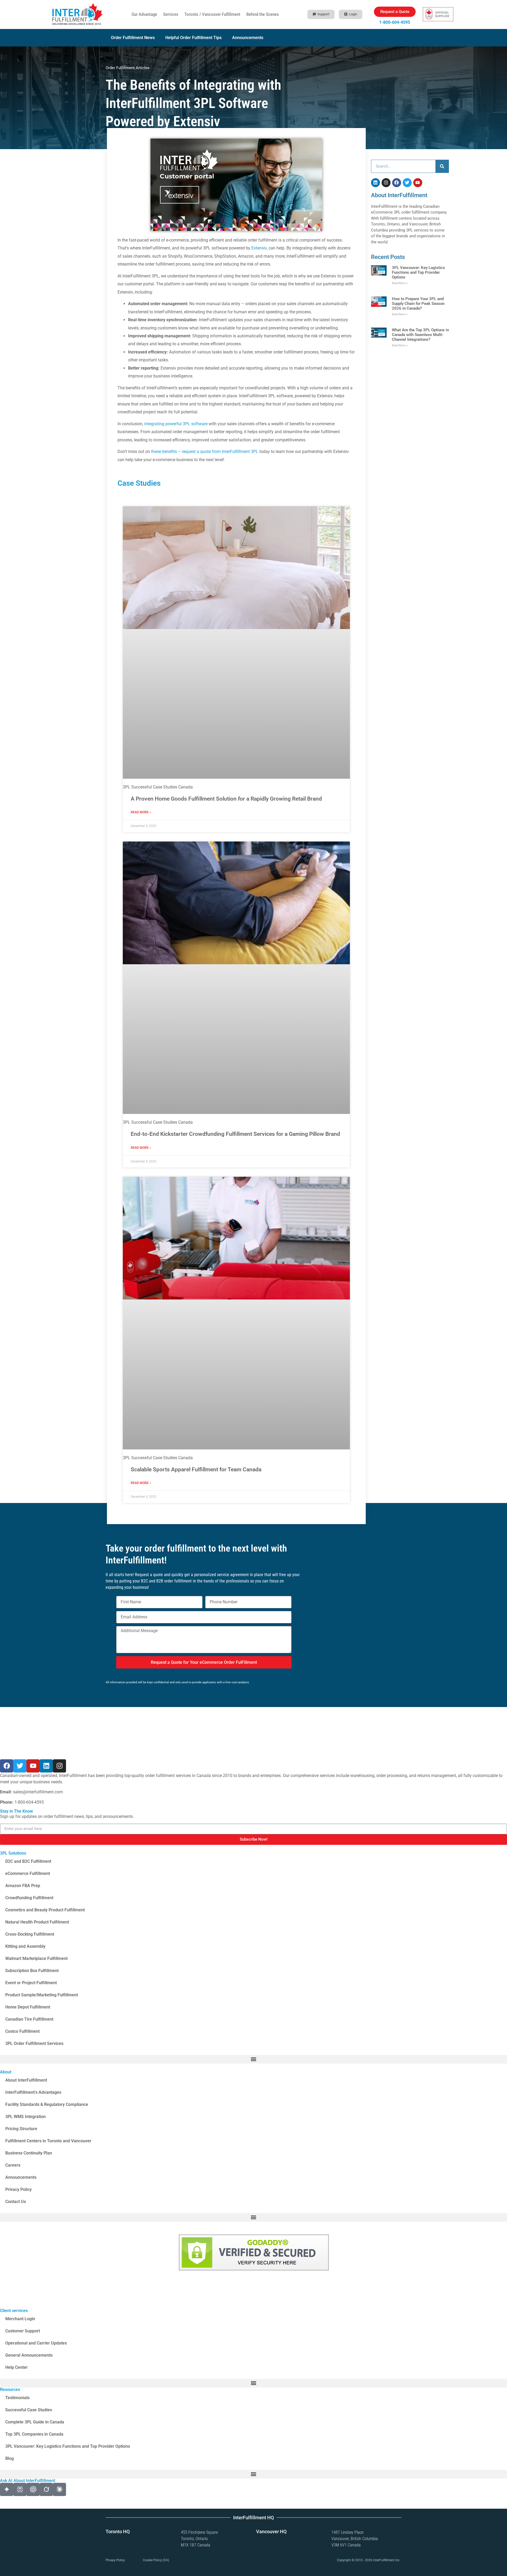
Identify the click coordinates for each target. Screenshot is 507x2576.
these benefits (164, 452)
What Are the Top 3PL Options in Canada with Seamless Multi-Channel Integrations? (420, 335)
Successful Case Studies (29, 2410)
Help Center (17, 2367)
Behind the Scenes (263, 14)
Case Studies (139, 483)
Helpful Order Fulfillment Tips (193, 38)
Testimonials (17, 2398)
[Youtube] (418, 183)
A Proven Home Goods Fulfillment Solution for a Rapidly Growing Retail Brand (226, 799)
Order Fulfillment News (133, 38)
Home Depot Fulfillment (28, 2007)
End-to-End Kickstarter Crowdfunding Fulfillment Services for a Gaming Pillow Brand (235, 1134)
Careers (13, 2165)
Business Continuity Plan (29, 2153)
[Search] (442, 166)
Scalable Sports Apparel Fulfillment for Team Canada (196, 1469)
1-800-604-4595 (395, 22)
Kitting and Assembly (25, 1946)
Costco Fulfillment (22, 2031)
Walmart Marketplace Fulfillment (36, 1958)
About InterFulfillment (26, 2080)
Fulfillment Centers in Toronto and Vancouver (48, 2141)
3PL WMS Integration (25, 2117)
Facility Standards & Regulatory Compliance (47, 2104)
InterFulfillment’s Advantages (33, 2092)
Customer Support (23, 2331)
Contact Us (16, 2202)
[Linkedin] (375, 183)
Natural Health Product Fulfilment (37, 1922)
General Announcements (29, 2355)
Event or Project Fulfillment (31, 1983)
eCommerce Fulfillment (28, 1873)
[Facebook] (397, 183)
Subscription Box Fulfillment (32, 1971)
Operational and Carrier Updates (36, 2343)
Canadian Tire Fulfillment (29, 2019)
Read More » (141, 812)
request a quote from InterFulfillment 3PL (220, 452)
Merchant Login (20, 2319)
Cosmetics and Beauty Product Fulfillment (45, 1910)
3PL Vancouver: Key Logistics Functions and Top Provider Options (418, 272)
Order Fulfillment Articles (128, 68)
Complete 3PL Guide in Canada (35, 2422)
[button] (253, 2059)
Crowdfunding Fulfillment (29, 1898)
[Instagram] (386, 183)
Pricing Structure (21, 2129)
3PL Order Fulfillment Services (34, 2043)
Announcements (248, 38)
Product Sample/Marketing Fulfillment (42, 1995)
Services (171, 14)
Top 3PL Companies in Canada (34, 2434)
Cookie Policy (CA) (156, 2560)
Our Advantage (144, 14)
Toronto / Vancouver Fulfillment (212, 14)
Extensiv (259, 248)
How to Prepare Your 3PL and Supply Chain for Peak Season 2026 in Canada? (418, 304)
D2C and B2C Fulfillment (28, 1861)
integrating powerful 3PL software (176, 424)
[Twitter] (407, 183)
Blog (10, 2458)
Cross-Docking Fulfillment (30, 1934)
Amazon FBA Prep (23, 1886)
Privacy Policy (18, 2189)
